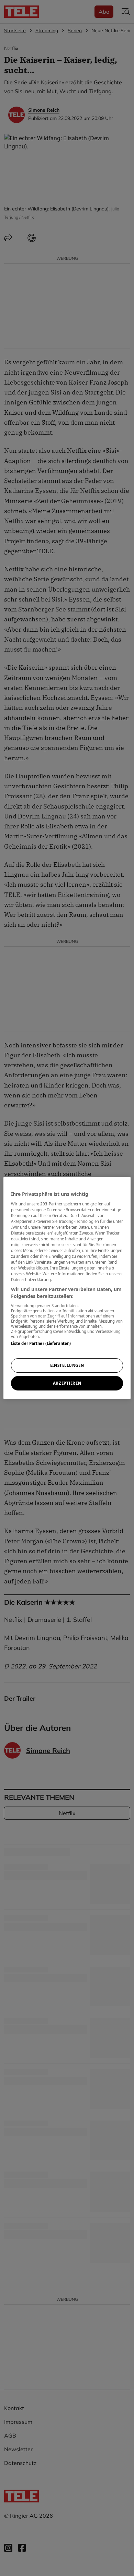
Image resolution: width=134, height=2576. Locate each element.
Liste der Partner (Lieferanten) (41, 1343)
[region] (67, 1288)
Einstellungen (67, 1365)
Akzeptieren (67, 1383)
